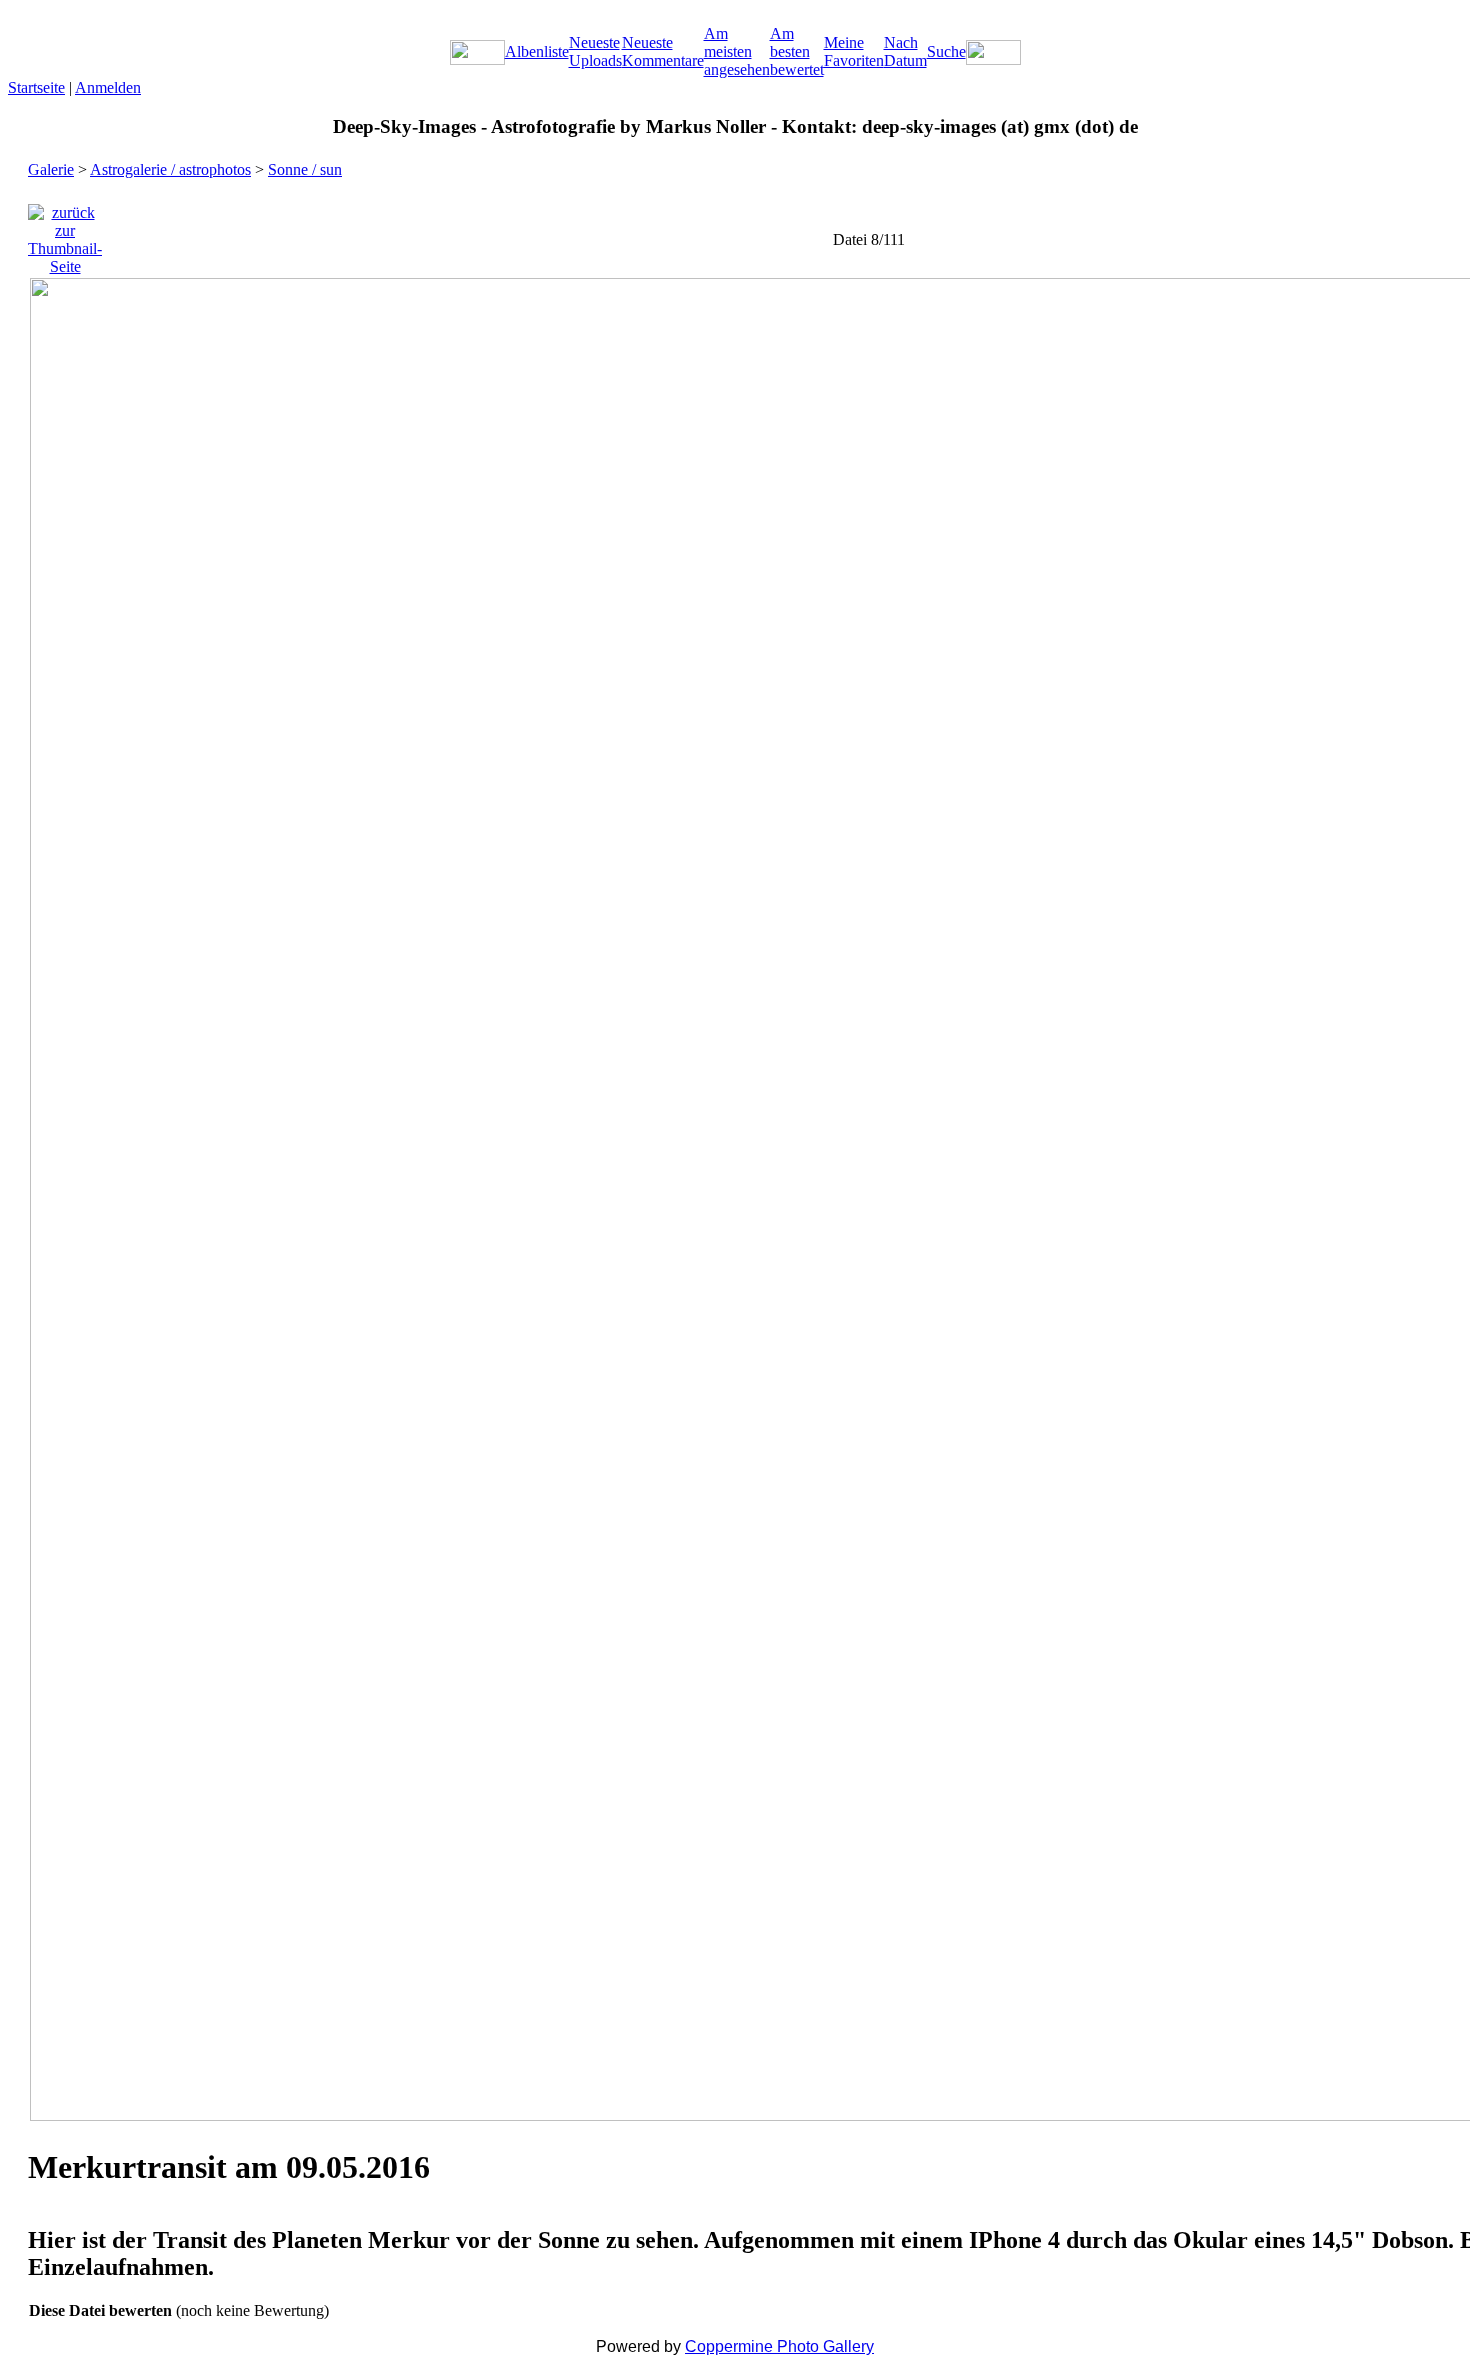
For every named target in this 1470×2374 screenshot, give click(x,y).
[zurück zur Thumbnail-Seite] (65, 234)
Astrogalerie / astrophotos (170, 169)
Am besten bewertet (797, 51)
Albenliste (537, 51)
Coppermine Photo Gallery (779, 2346)
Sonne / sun (305, 169)
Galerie (51, 169)
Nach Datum (905, 51)
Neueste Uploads (595, 51)
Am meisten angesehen (737, 51)
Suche (946, 51)
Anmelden (108, 87)
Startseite (36, 87)
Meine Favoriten (854, 51)
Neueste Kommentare (663, 51)
